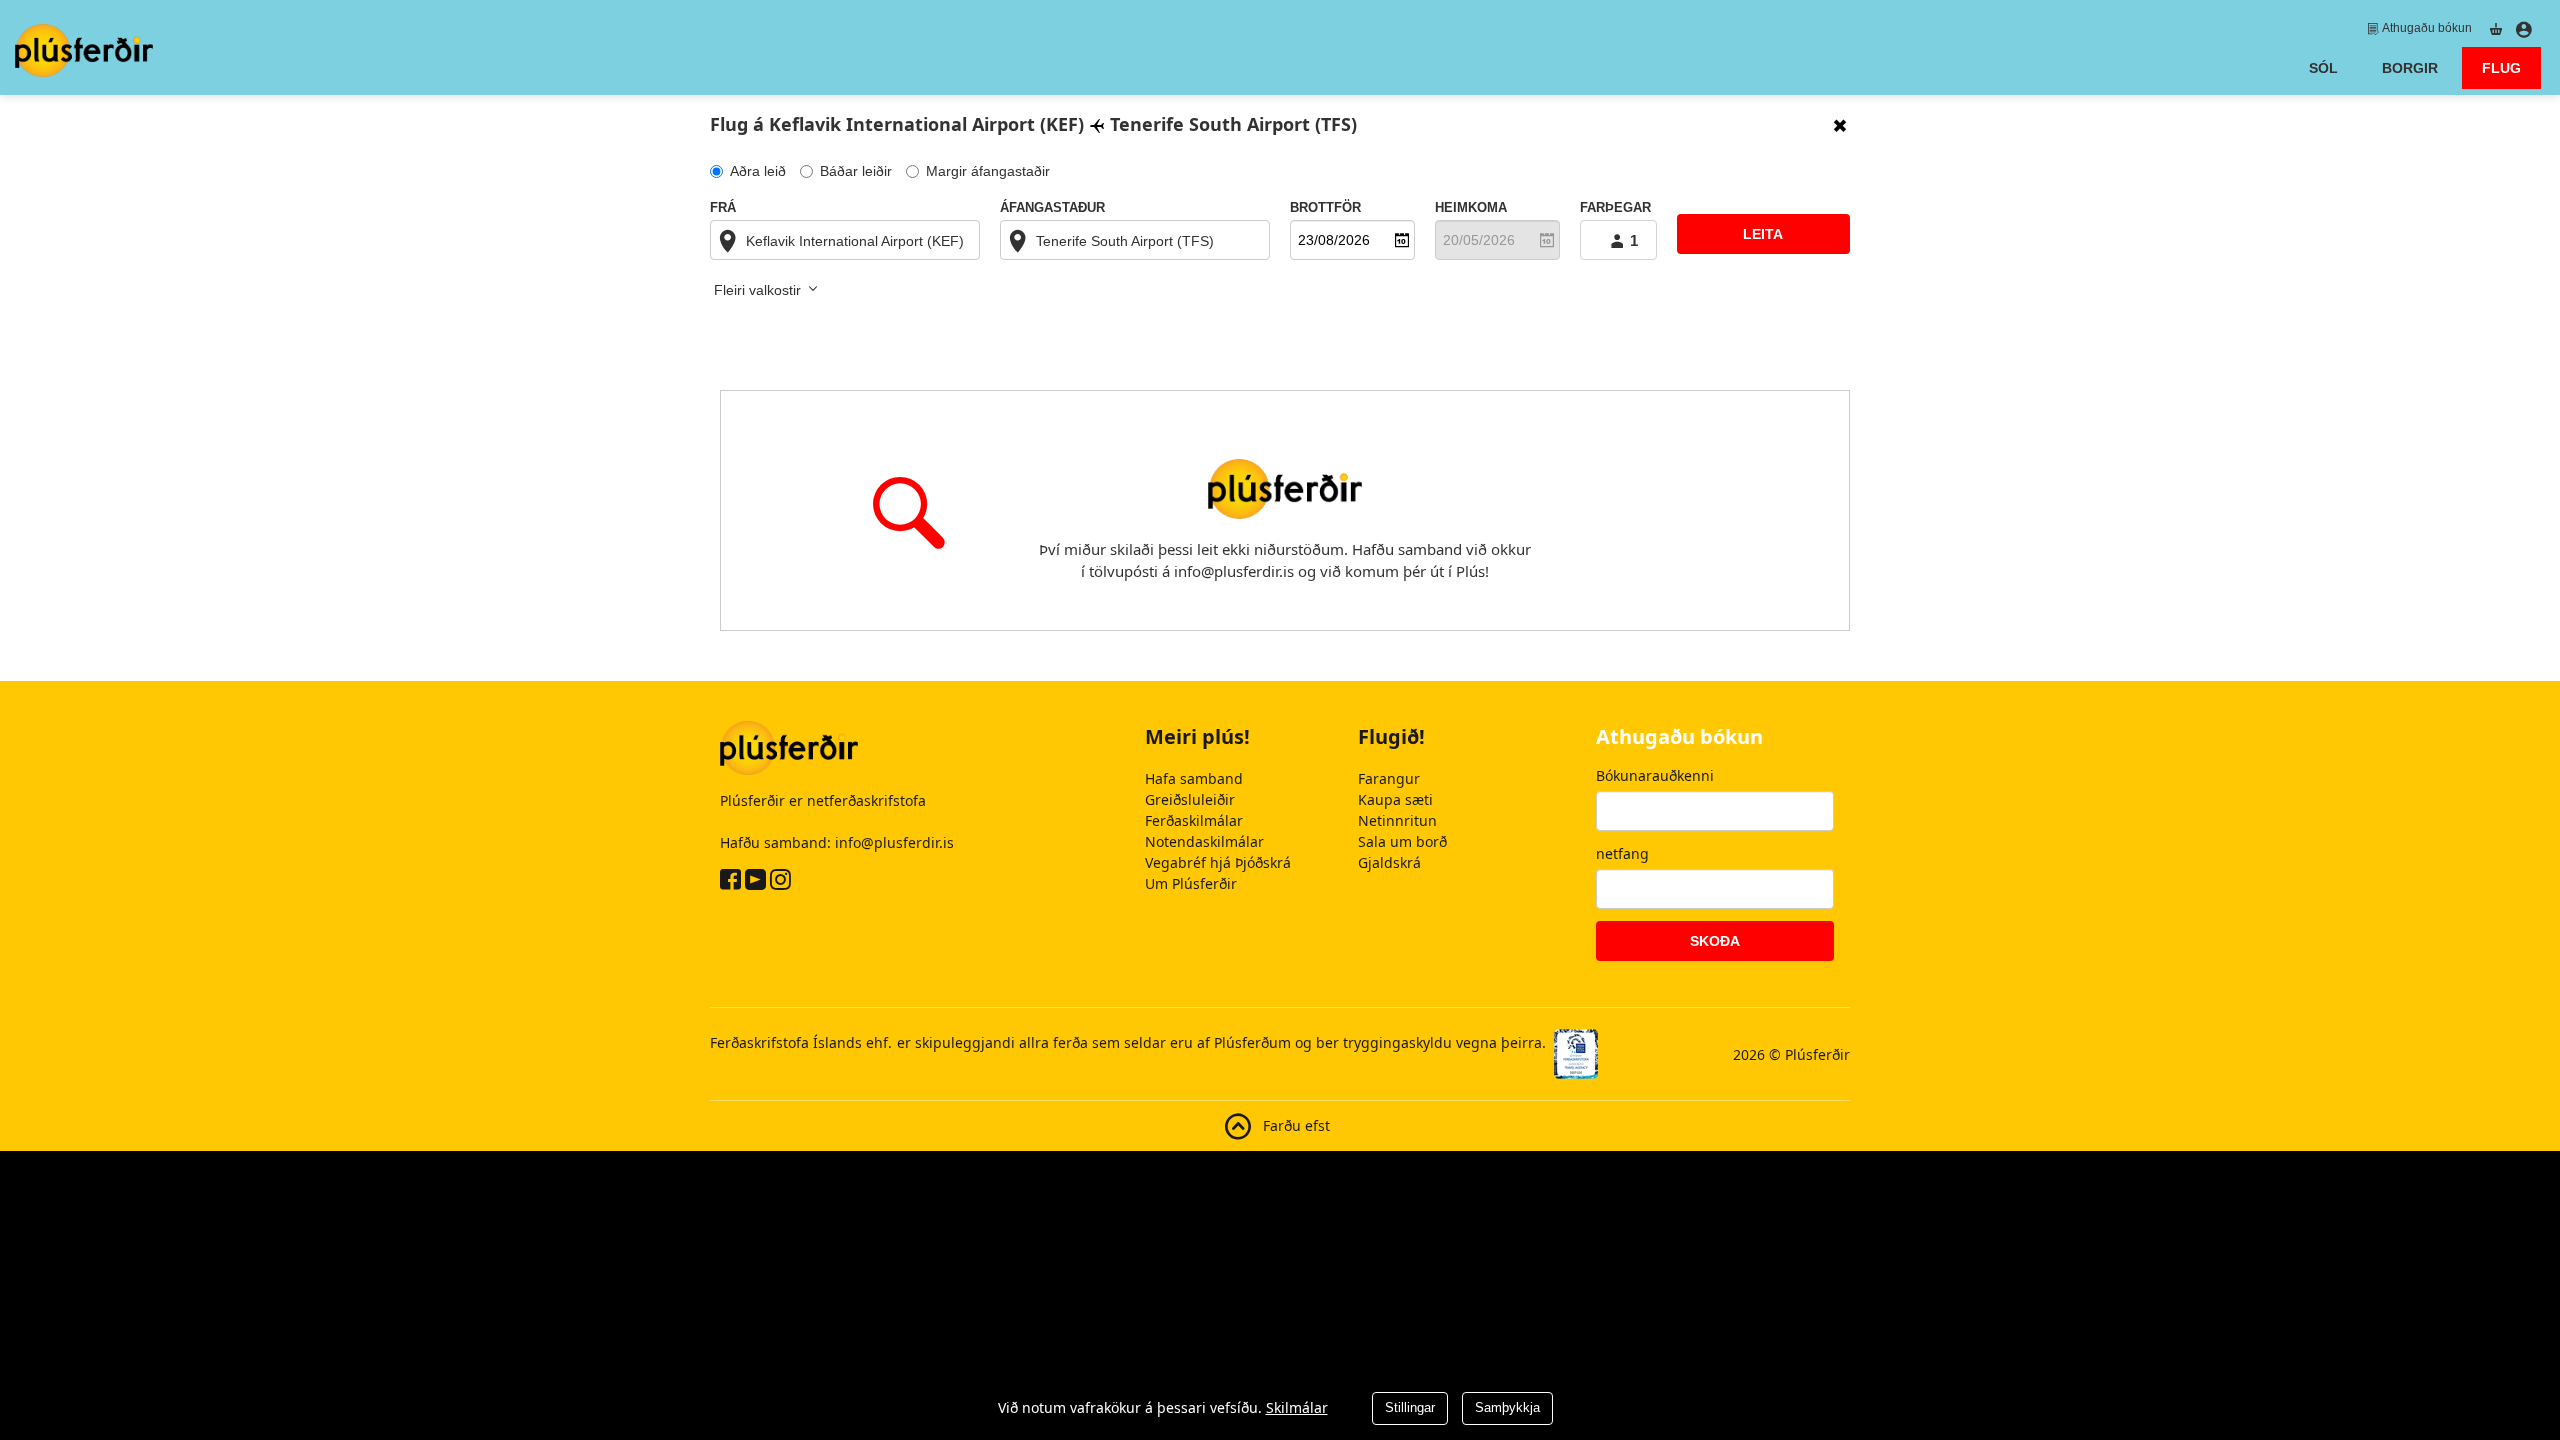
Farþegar (1615, 208)
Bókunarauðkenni (1655, 775)
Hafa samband (1194, 778)
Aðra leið (758, 171)
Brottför (1325, 208)
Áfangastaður (1052, 208)
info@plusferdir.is (894, 842)
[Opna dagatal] (1402, 240)
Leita (1763, 234)
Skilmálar (1297, 1407)
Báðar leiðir (856, 171)
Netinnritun (1397, 820)
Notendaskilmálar (1204, 841)
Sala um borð (1402, 841)
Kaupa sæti (1395, 799)
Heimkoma (1471, 208)
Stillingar (1410, 1407)
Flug (2511, 67)
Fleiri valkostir (759, 290)
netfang (1622, 853)
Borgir (2410, 68)
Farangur (1389, 778)
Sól (2323, 68)
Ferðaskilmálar (1194, 820)
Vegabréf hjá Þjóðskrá (1218, 862)
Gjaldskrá (1389, 862)
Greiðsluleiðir (1190, 799)
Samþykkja (1507, 1407)
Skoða (1715, 941)
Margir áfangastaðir (988, 171)
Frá (723, 208)
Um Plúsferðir (1191, 883)
